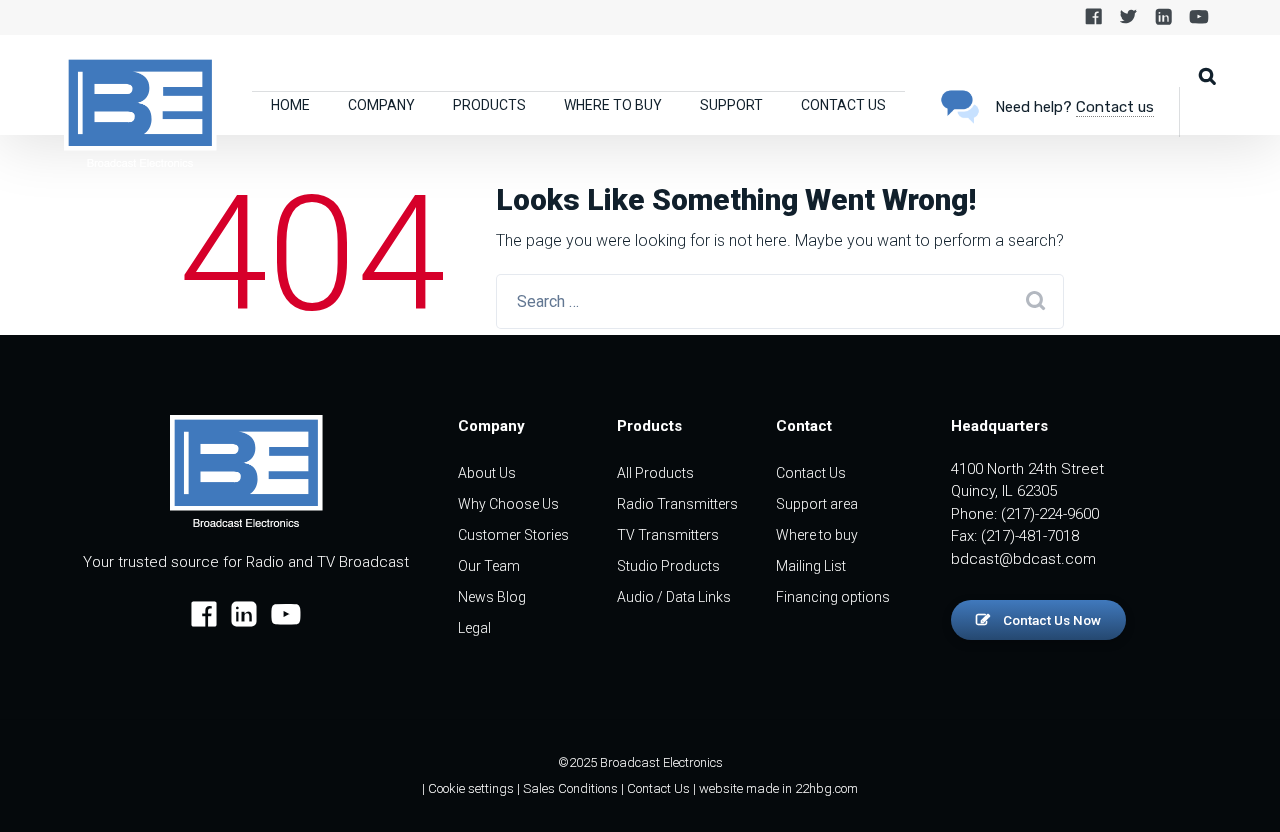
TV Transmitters (668, 535)
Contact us (1115, 107)
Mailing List (811, 566)
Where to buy (613, 105)
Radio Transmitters (677, 504)
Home (290, 105)
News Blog (492, 597)
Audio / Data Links (674, 597)
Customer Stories (513, 535)
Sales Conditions (570, 788)
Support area (817, 504)
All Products (655, 473)
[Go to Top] (1240, 787)
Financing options (833, 597)
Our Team (489, 566)
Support (731, 105)
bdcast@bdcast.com (1023, 559)
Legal (474, 628)
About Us (487, 473)
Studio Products (668, 566)
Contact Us (843, 105)
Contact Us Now (1050, 620)
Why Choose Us (508, 504)
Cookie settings (471, 788)
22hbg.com (826, 788)
